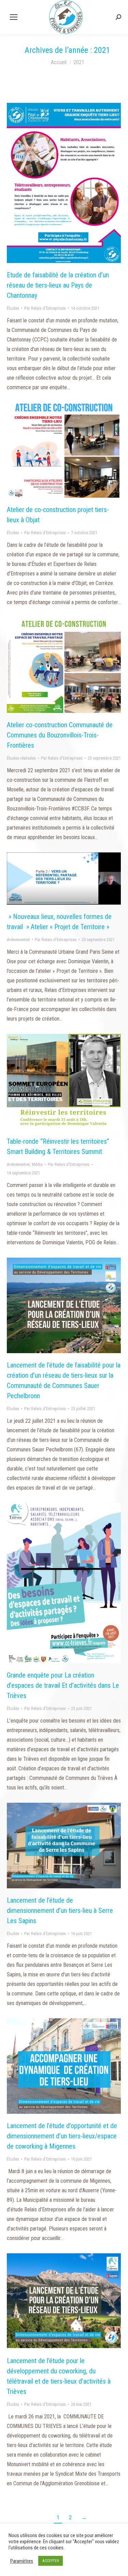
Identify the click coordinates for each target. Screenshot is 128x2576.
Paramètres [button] (22, 2561)
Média (37, 1164)
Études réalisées (21, 758)
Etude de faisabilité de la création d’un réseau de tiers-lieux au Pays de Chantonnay (58, 285)
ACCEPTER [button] (51, 2561)
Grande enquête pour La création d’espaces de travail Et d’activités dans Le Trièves (63, 1685)
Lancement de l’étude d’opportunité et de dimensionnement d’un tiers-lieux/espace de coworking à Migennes (62, 2136)
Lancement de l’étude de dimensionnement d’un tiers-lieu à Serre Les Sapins (60, 1911)
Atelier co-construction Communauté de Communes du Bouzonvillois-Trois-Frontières (60, 735)
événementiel (18, 940)
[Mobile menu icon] (14, 17)
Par (45, 308)
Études (13, 308)
